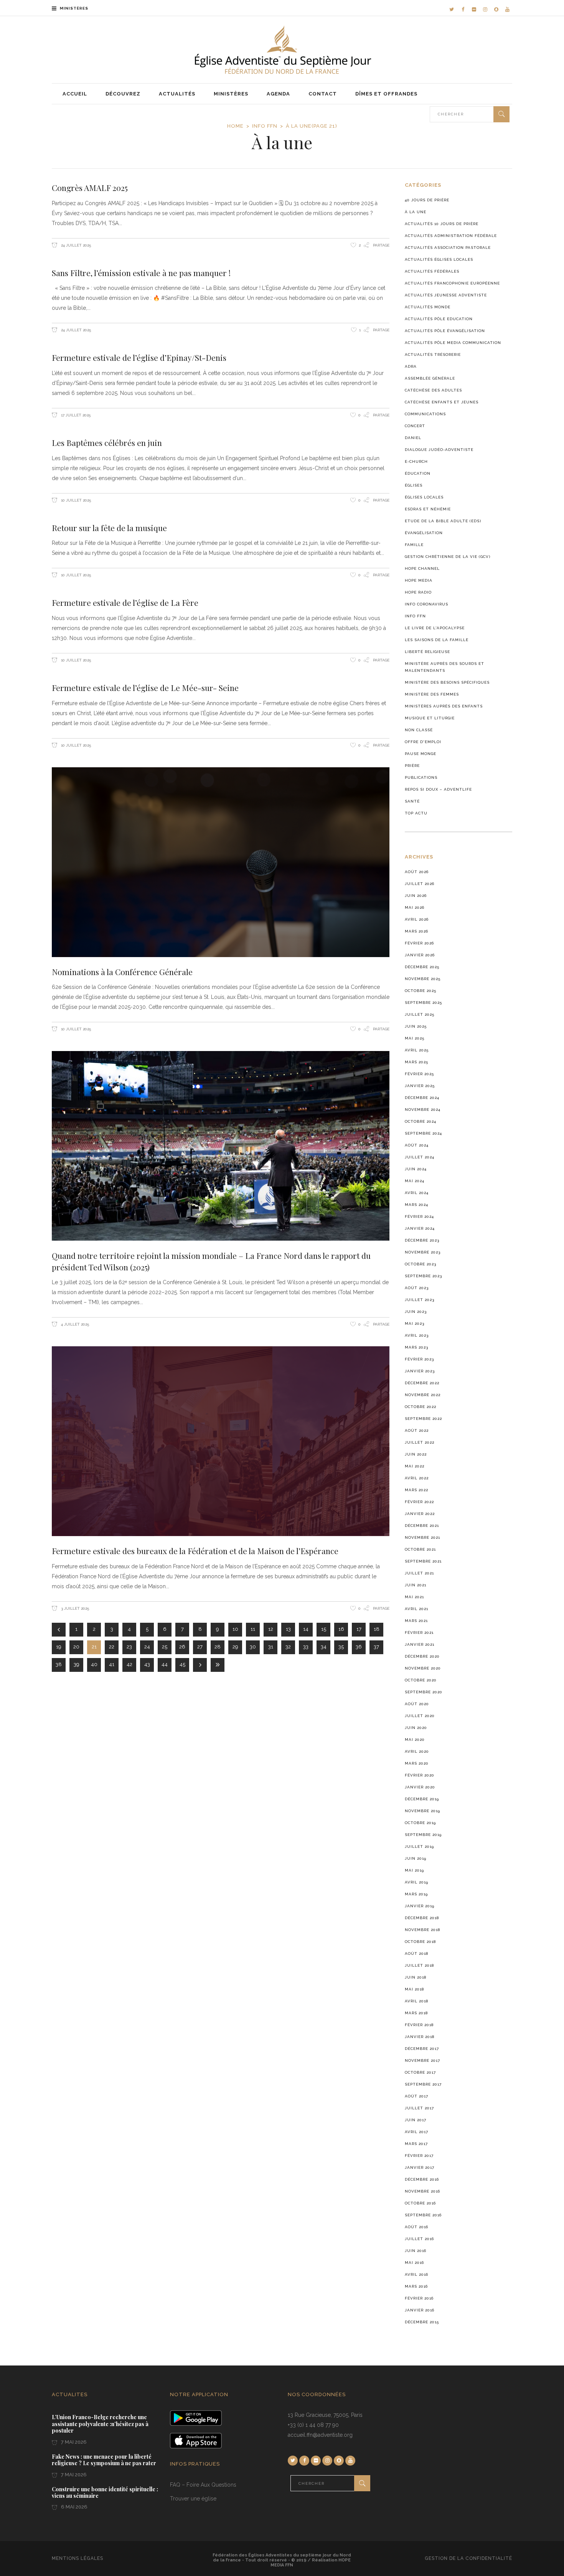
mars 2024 (416, 1205)
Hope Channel (422, 568)
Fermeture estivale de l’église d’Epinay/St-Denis (139, 357)
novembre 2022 (423, 1395)
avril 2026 (417, 919)
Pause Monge (421, 754)
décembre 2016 (422, 2179)
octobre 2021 (420, 1549)
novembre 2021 (422, 1537)
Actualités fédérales (432, 271)
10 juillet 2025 (75, 500)
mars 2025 (416, 1062)
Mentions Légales (78, 2558)
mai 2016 (414, 2263)
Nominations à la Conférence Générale (122, 972)
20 (76, 1647)
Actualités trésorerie (433, 354)
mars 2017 (416, 2144)
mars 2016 (416, 2286)
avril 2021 (416, 1609)
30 (253, 1647)
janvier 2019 (420, 1906)
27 (200, 1647)
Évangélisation (424, 533)
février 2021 (419, 1633)
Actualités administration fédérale (451, 236)
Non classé (419, 730)
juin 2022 (416, 1454)
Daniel (413, 438)
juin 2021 (416, 1585)
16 (341, 1629)
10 (235, 1629)
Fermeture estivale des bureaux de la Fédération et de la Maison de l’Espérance (195, 1551)
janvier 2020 (420, 1787)
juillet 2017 (419, 2108)
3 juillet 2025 (74, 1608)
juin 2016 (416, 2251)
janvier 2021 (420, 1644)
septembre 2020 (424, 1692)
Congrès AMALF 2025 (90, 188)
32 (288, 1647)
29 (235, 1647)
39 (77, 1664)
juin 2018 (416, 1977)
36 (359, 1647)
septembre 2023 (423, 1276)
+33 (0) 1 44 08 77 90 (313, 2425)
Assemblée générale (430, 378)
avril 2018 (416, 2001)
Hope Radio (418, 592)
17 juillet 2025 (75, 415)
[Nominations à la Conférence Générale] (221, 862)
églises (414, 485)
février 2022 (419, 1502)
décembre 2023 (422, 1240)
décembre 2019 (422, 1799)
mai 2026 (415, 907)
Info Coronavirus (426, 604)
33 (306, 1647)
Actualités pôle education (439, 319)
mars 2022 (416, 1490)
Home (235, 126)
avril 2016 (416, 2274)
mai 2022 (415, 1466)
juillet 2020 (420, 1716)
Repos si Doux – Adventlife (438, 789)
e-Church (416, 461)
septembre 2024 (423, 1133)
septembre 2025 (423, 1003)
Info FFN (265, 126)
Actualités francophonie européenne (452, 283)
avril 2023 (417, 1335)
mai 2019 (414, 1870)
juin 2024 (416, 1169)
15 (324, 1629)
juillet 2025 (420, 1014)
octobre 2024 (421, 1121)
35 (341, 1647)
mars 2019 (416, 1894)
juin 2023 (416, 1312)
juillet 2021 (419, 1573)
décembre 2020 (422, 1656)
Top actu (416, 813)
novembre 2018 (422, 1930)
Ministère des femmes (432, 694)
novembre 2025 (423, 979)
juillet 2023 (420, 1300)
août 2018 (416, 1953)
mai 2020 (415, 1740)
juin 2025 (416, 1026)
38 (59, 1664)
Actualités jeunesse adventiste (446, 295)
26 (182, 1647)
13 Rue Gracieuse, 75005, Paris (325, 2415)
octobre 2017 (420, 2072)
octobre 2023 (421, 1264)
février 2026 (419, 943)
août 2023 (417, 1288)
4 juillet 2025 (74, 1324)
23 (129, 1647)
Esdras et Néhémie (428, 509)
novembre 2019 (422, 1811)
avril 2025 (417, 1050)
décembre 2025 (422, 967)
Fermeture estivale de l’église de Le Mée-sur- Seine (145, 688)
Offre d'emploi (423, 742)
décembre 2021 (422, 1526)
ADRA (411, 366)
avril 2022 (417, 1478)
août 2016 (416, 2227)
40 (94, 1664)
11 (253, 1629)
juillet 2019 (419, 1846)
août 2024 (417, 1145)
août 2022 (417, 1430)
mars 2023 (416, 1347)
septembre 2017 (423, 2084)
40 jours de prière (427, 200)
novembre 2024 (423, 1110)
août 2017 (416, 2096)
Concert (415, 426)
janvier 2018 (420, 2037)
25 (165, 1647)
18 (377, 1629)
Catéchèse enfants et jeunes (442, 402)
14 (306, 1629)
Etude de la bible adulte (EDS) (443, 521)
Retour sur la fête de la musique (109, 528)
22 (112, 1647)
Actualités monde (428, 307)
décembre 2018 (422, 1918)
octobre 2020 (421, 1680)
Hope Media (419, 580)
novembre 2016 (422, 2191)
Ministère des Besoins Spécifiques (447, 682)
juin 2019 (416, 1858)
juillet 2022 (420, 1442)
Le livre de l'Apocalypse (435, 628)
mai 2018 (414, 1989)
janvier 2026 (420, 955)
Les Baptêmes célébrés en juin (107, 442)
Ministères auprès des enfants (444, 706)
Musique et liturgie (430, 718)
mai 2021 (414, 1597)
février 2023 (419, 1359)
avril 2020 (417, 1751)
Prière (412, 766)
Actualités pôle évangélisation (445, 331)
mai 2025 (415, 1038)
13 (288, 1629)
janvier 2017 (420, 2167)
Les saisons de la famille (437, 640)
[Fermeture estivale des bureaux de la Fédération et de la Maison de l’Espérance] (221, 1441)
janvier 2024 (420, 1228)
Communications (425, 414)
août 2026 (417, 872)
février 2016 (419, 2298)
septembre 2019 (423, 1835)
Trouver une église (193, 2499)
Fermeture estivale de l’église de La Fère (125, 602)
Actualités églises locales (439, 259)
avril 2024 (417, 1193)
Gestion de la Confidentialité (468, 2558)
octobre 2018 (420, 1942)
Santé (412, 801)
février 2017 (419, 2156)
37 (376, 1647)
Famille (414, 545)
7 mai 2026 (73, 2442)
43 (147, 1664)
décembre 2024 (422, 1098)
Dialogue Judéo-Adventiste (439, 450)
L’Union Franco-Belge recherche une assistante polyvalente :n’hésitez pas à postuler (100, 2424)
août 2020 (417, 1704)
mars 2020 (417, 1763)
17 (359, 1629)
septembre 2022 (423, 1419)
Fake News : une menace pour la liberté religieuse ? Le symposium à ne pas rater (104, 2460)
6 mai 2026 (74, 2507)
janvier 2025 (420, 1086)
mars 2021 (416, 1621)
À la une (416, 212)
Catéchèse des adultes (433, 390)
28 (218, 1647)
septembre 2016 (423, 2215)
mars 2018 (416, 2013)
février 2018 (419, 2025)
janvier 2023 (420, 1371)
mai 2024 (415, 1181)
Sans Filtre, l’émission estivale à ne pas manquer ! (141, 273)
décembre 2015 (422, 2322)
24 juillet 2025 (75, 245)
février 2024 (419, 1216)
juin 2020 (416, 1728)
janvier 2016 (420, 2310)
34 (324, 1647)
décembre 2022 (422, 1383)
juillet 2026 (420, 884)
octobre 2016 (420, 2203)
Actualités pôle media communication (453, 343)
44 (165, 1664)
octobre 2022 (421, 1407)
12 (271, 1629)
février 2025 (419, 1074)
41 (112, 1664)
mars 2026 (416, 931)
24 (147, 1647)
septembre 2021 (423, 1561)
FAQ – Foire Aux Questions (203, 2485)
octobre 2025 (421, 991)
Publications (421, 777)
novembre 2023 (423, 1252)
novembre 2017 (422, 2060)
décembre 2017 (422, 2049)
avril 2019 (416, 1882)
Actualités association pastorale (448, 248)
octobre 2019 (420, 1823)
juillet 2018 (419, 1965)
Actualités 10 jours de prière (442, 224)
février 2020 (420, 1775)
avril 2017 (416, 2132)
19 (59, 1647)
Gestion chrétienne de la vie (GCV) (448, 557)
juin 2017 (416, 2120)
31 (271, 1647)
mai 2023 (415, 1323)
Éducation (418, 473)
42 (129, 1664)
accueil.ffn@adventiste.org (320, 2435)
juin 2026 (416, 896)
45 (182, 1664)
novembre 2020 (423, 1668)
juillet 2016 (419, 2239)
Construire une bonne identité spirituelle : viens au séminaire (105, 2493)
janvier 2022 (420, 1514)
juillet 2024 (420, 1157)
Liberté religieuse (427, 652)
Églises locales (424, 497)
